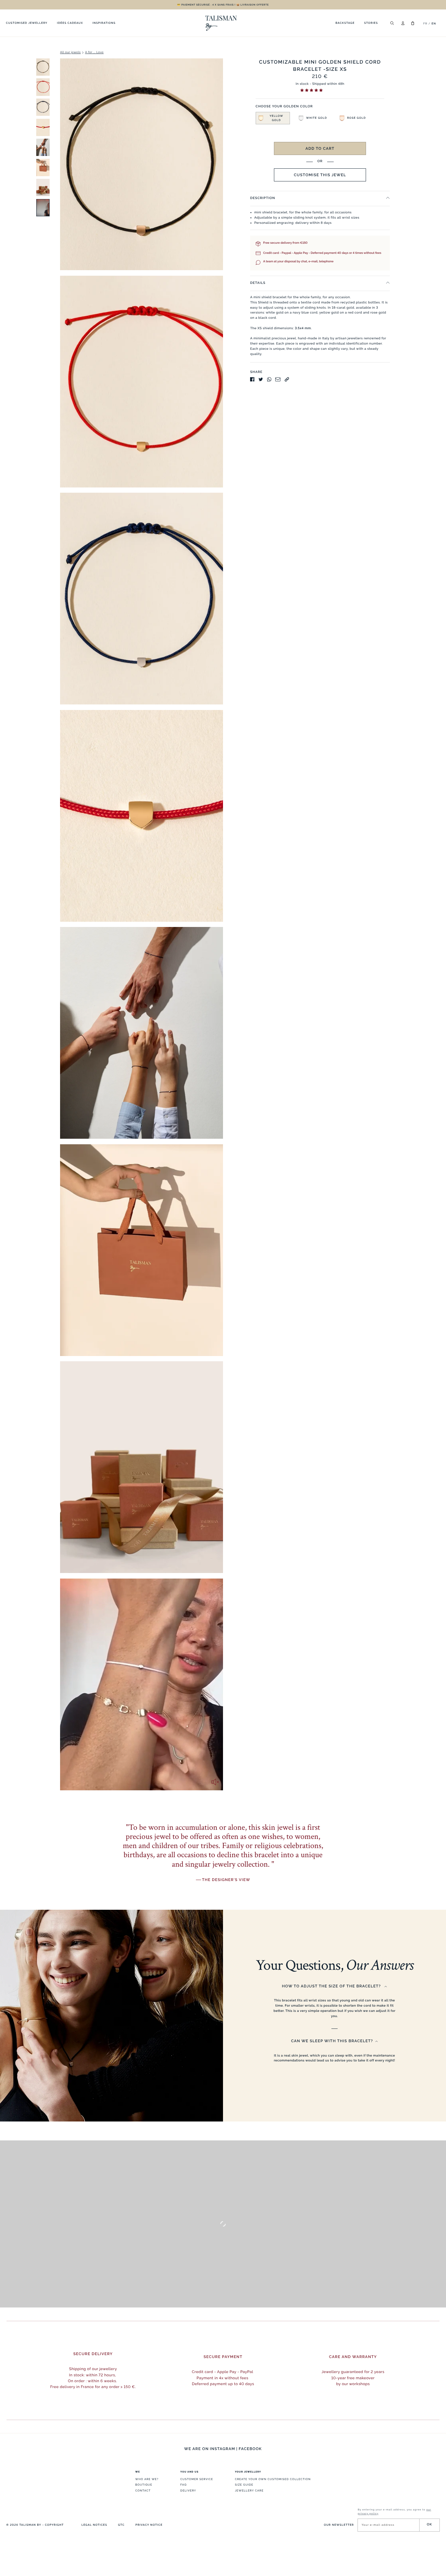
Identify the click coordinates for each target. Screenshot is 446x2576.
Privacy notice (149, 2525)
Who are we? (147, 2479)
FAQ (183, 2485)
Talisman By (30, 2525)
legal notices (94, 2525)
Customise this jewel (320, 175)
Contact (143, 2491)
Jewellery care (249, 2491)
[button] (312, 91)
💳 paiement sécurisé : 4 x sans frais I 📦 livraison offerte (223, 5)
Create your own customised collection (273, 2479)
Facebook (250, 2449)
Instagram (223, 2449)
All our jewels (70, 53)
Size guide (244, 2485)
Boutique (144, 2485)
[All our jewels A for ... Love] (117, 927)
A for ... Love (94, 53)
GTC (121, 2525)
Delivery (188, 2491)
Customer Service (197, 2479)
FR (425, 23)
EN (434, 23)
